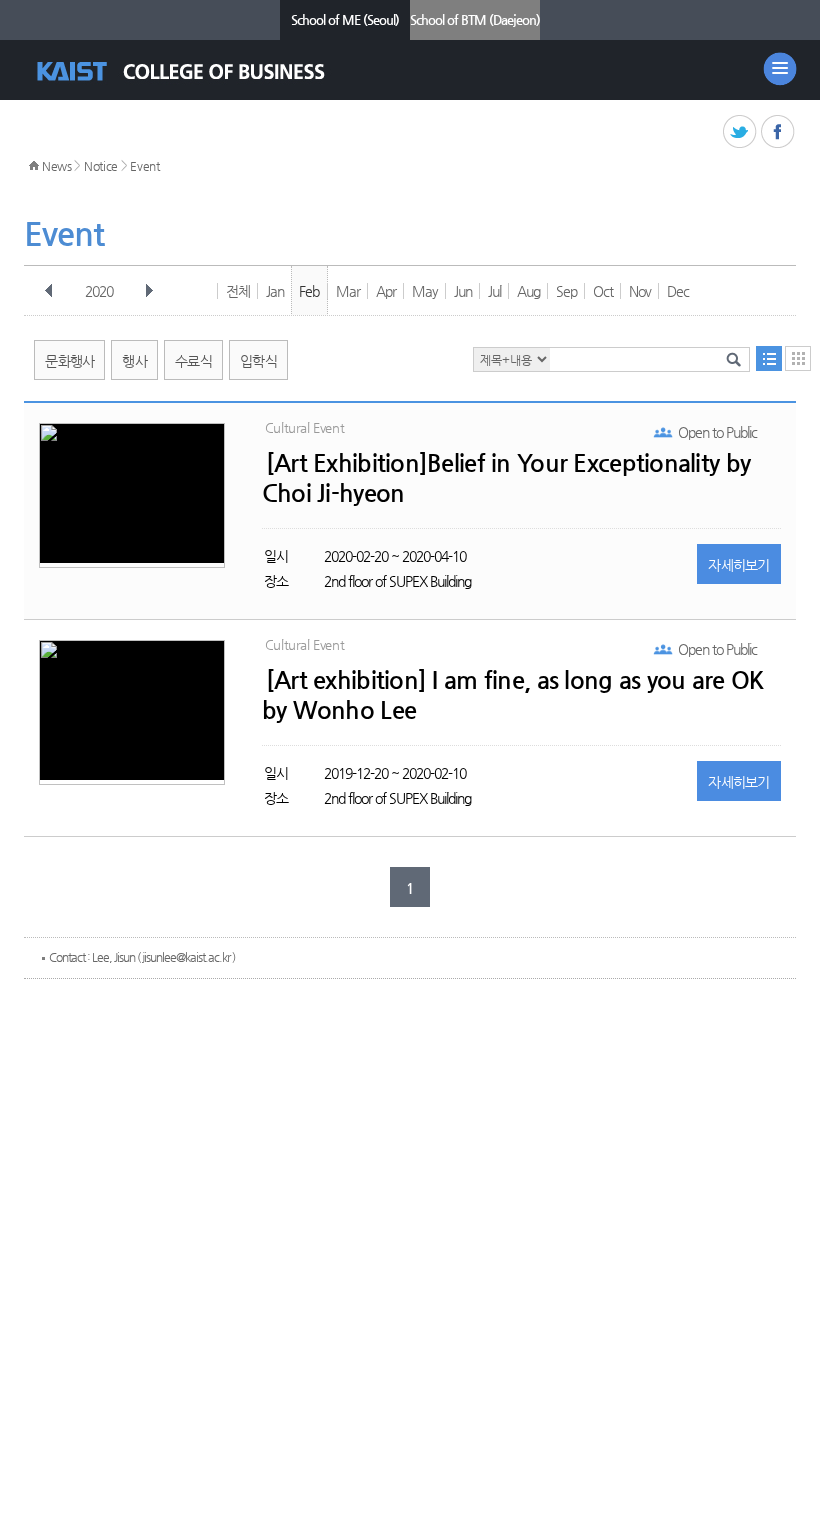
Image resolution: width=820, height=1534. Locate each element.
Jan (275, 291)
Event (145, 166)
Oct (603, 291)
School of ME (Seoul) (345, 19)
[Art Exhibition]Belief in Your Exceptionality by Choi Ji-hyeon (506, 478)
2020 (99, 291)
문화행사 (69, 361)
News (57, 166)
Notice (101, 166)
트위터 (740, 132)
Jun (463, 291)
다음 (149, 291)
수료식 (193, 361)
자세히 (739, 565)
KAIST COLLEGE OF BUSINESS (198, 71)
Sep (566, 291)
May (425, 291)
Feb (309, 291)
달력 (798, 358)
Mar (348, 291)
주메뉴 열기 (780, 69)
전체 (238, 291)
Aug (528, 291)
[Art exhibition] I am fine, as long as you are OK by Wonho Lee (513, 695)
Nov (640, 291)
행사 (134, 361)
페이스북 (778, 132)
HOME (34, 166)
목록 (769, 358)
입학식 (258, 361)
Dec (678, 291)
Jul (494, 291)
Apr (386, 291)
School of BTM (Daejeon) (475, 19)
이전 (49, 291)
